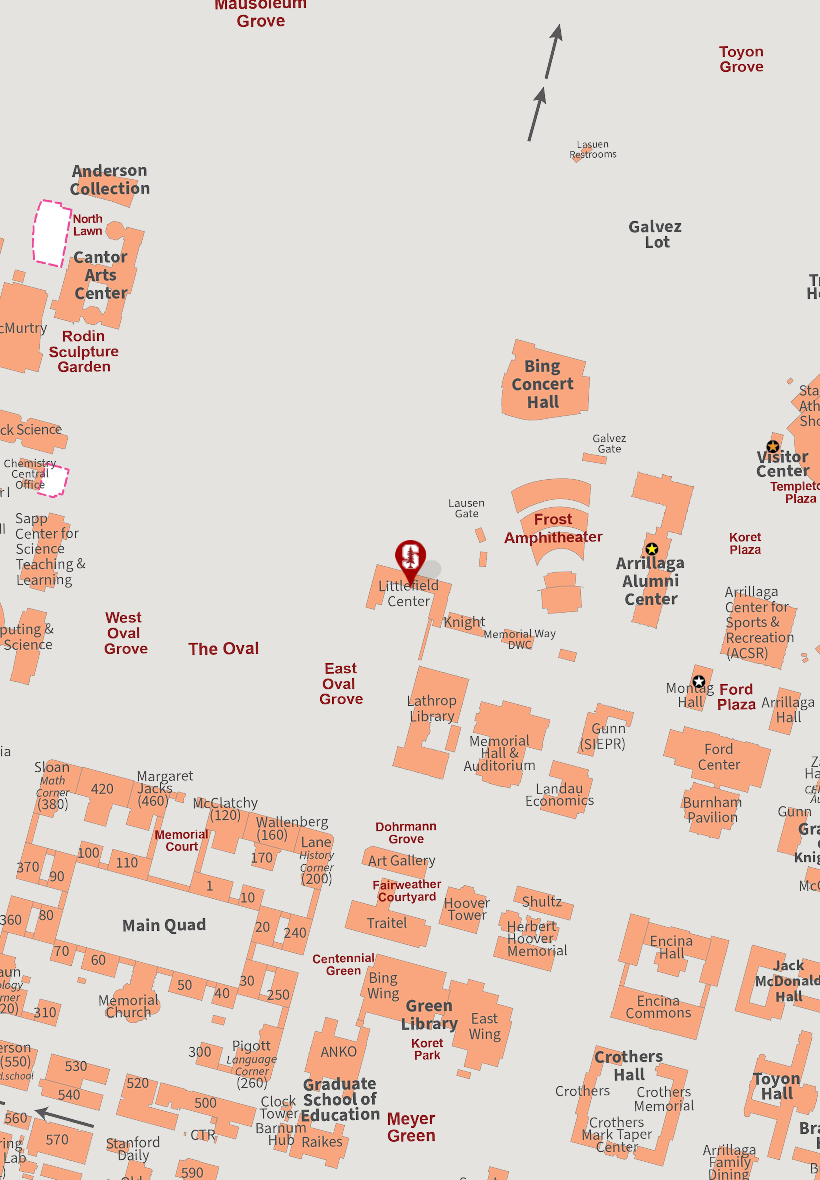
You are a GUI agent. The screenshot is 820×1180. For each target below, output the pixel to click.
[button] (410, 565)
